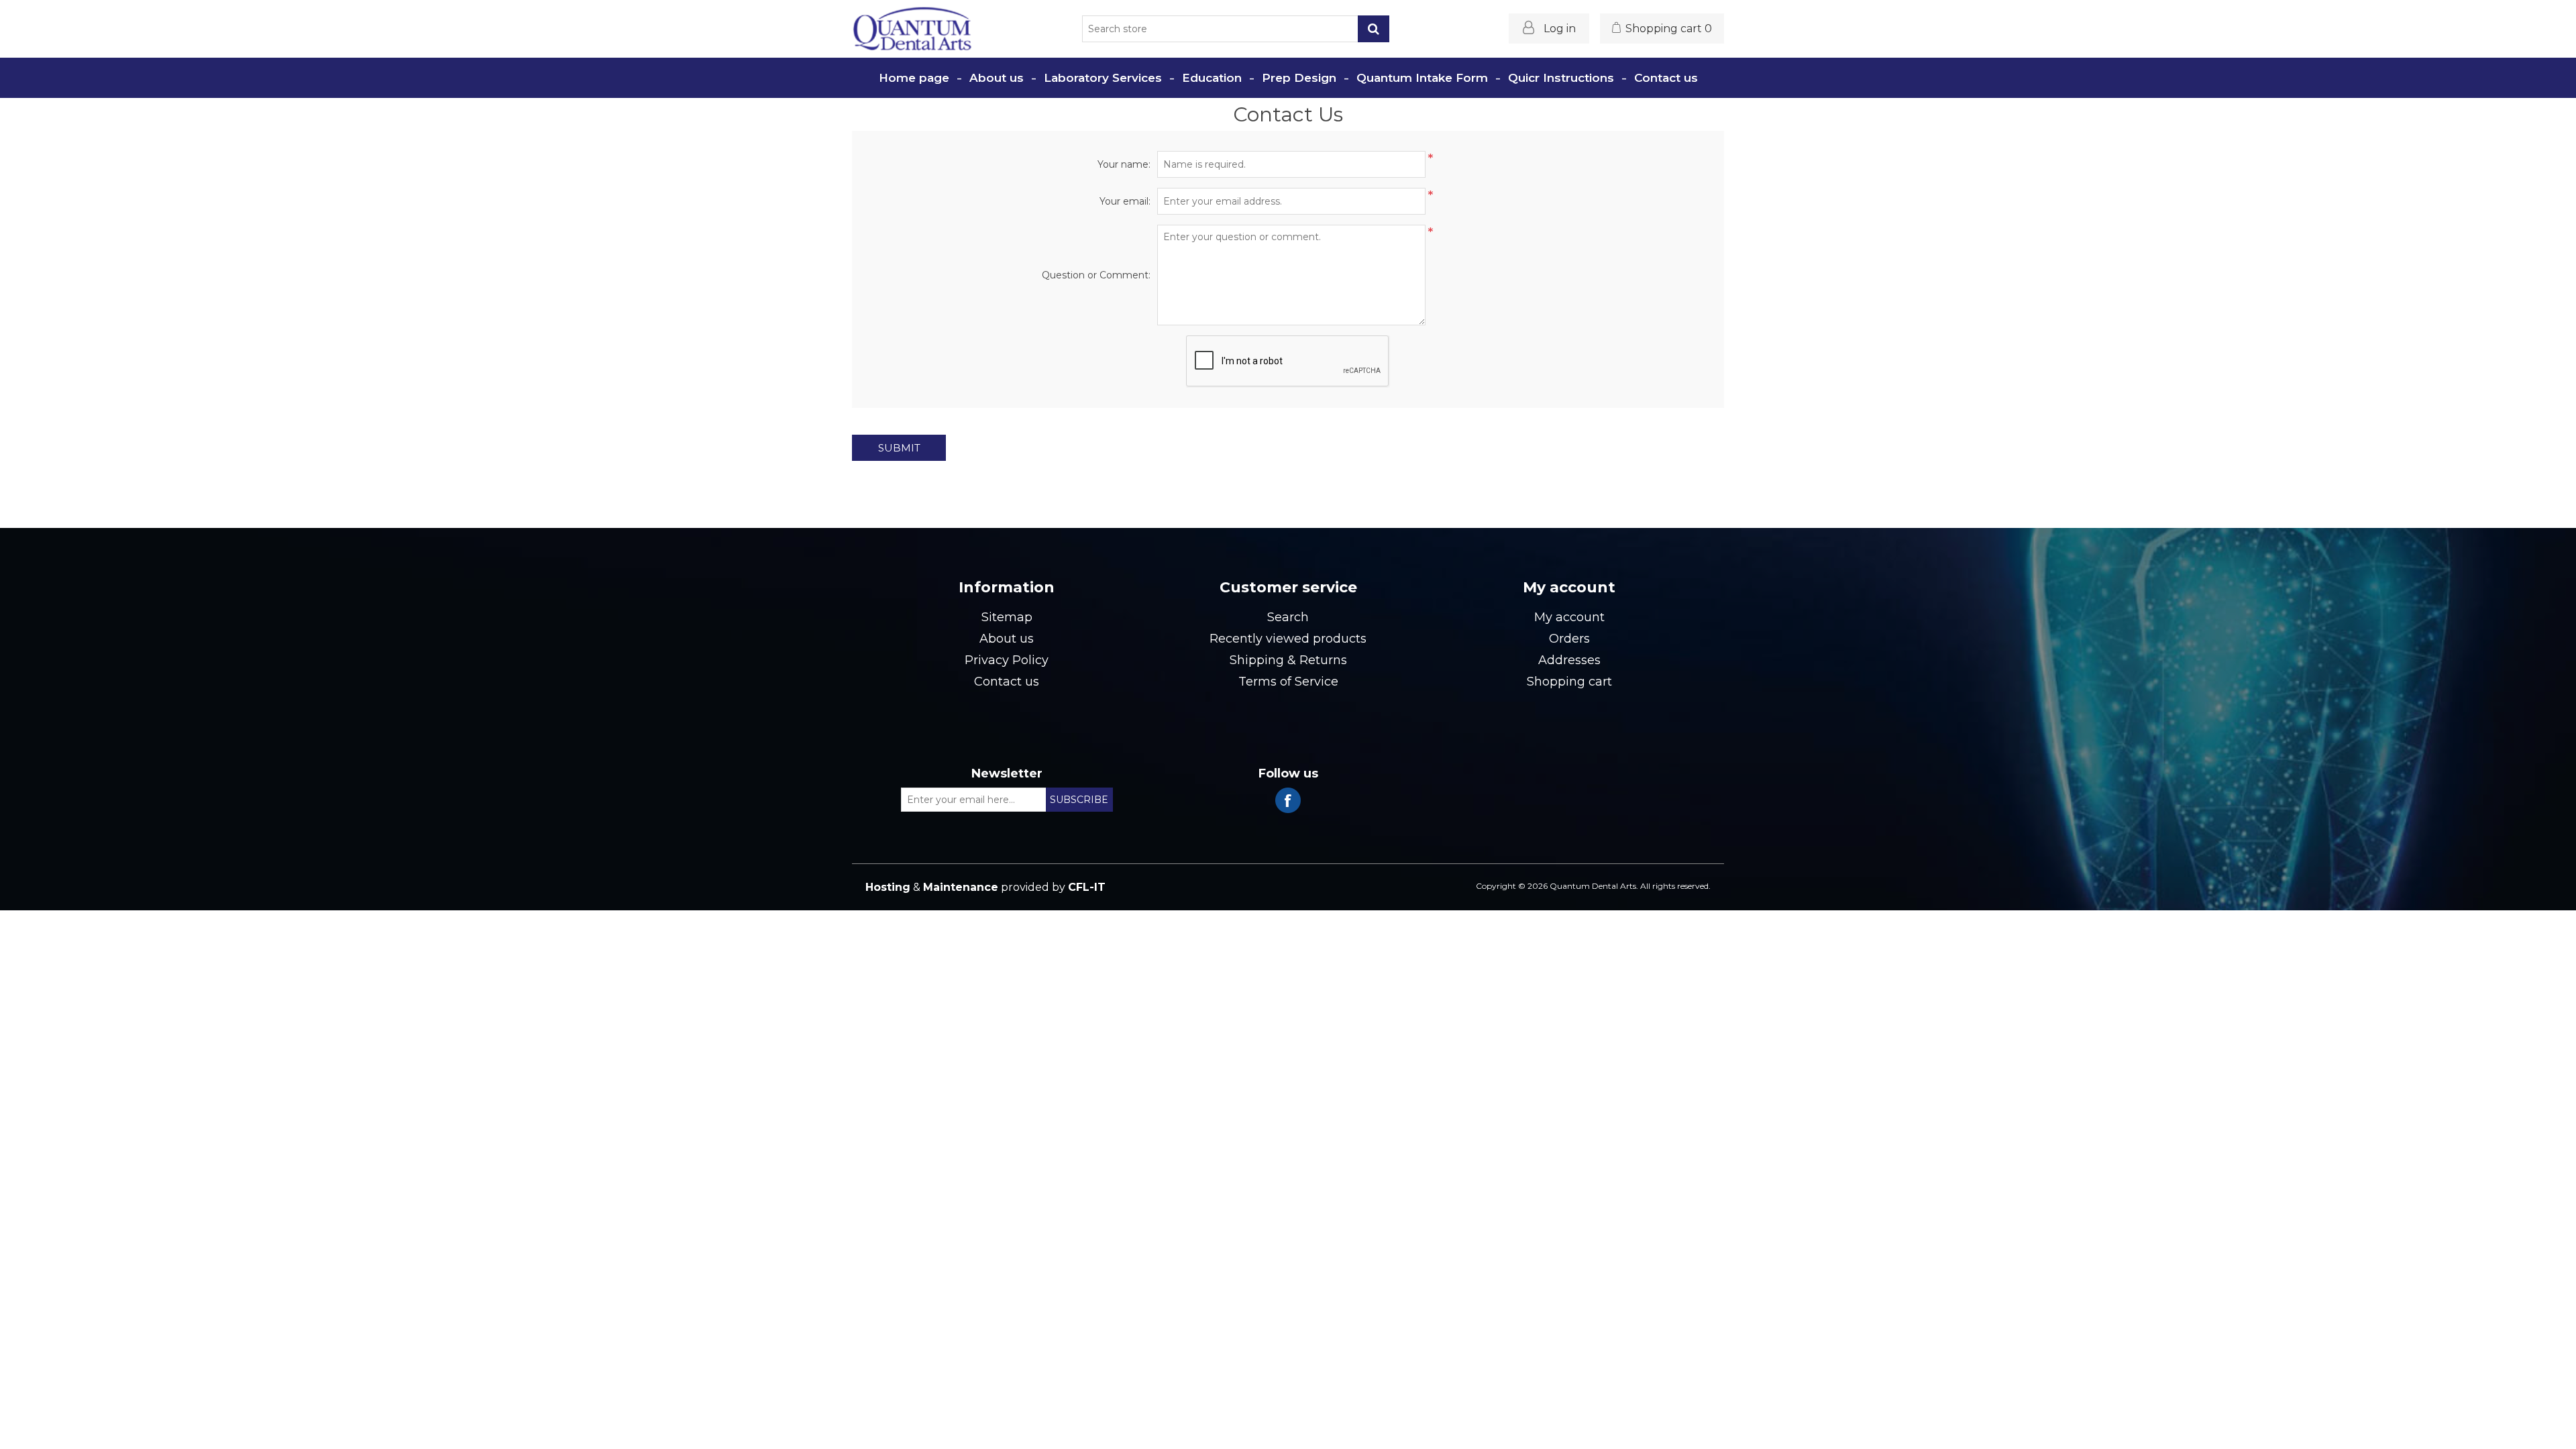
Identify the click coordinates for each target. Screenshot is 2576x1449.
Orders (1569, 639)
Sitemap (1007, 617)
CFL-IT (1087, 887)
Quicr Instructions (1561, 78)
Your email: (1125, 201)
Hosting (888, 887)
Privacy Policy (1007, 660)
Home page (914, 78)
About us (997, 78)
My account (1569, 617)
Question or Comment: (1096, 275)
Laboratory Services (1103, 78)
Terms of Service (1288, 682)
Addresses (1569, 660)
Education (1212, 78)
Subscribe (1079, 800)
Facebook (1288, 800)
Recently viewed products (1288, 639)
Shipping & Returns (1288, 660)
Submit (899, 448)
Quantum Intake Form (1422, 78)
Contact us (1666, 78)
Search (1374, 29)
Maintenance (961, 887)
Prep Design (1299, 78)
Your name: (1124, 164)
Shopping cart (1569, 682)
